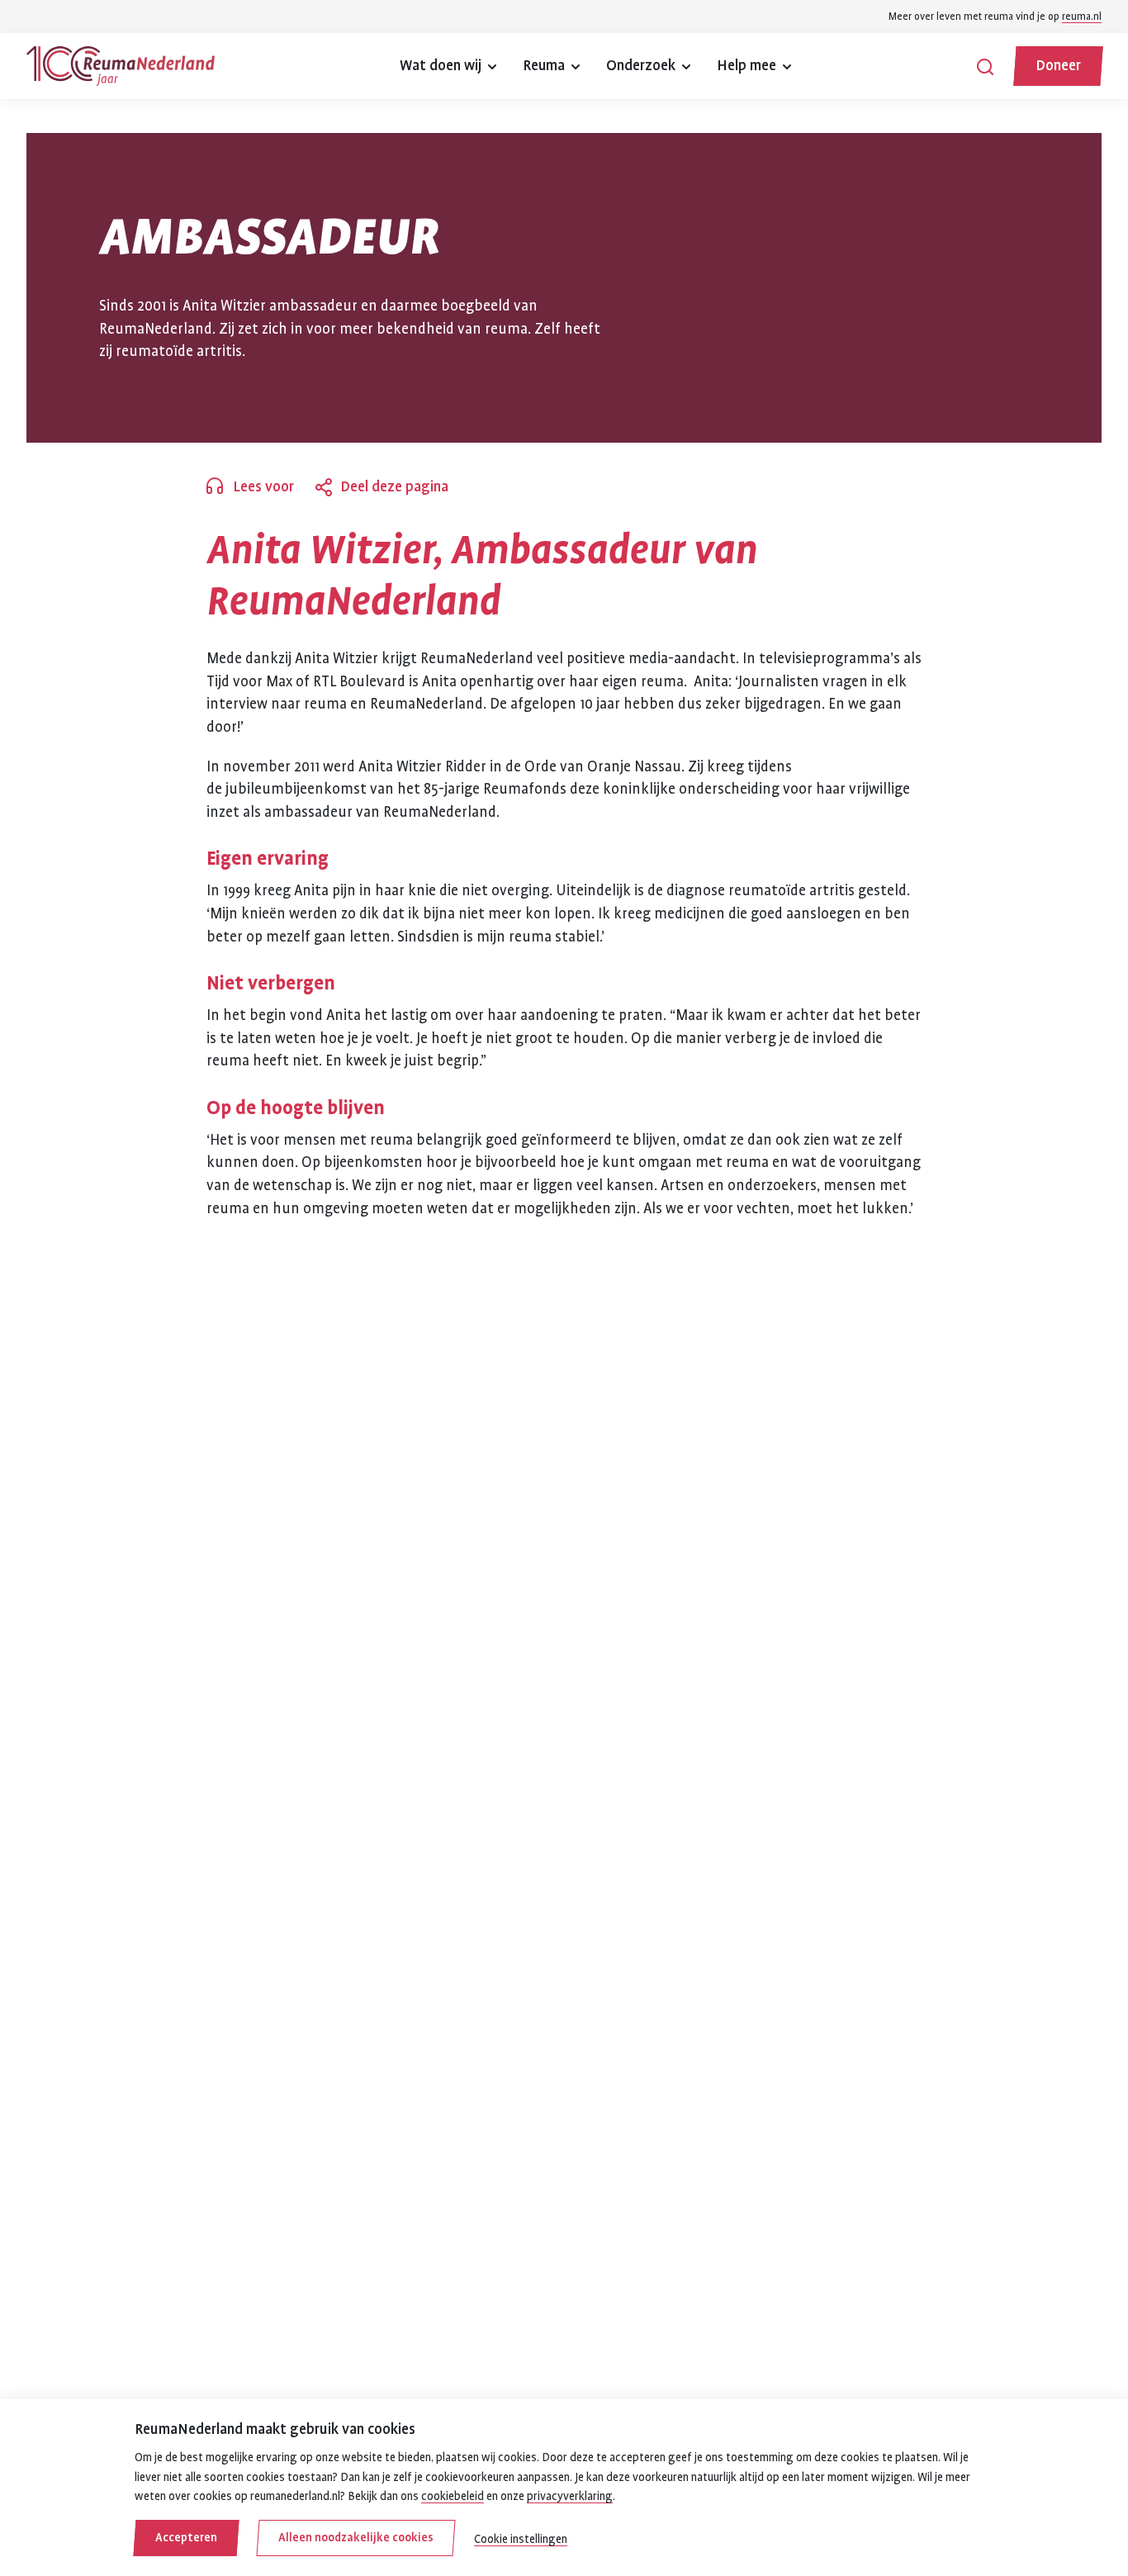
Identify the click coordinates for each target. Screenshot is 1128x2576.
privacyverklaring (570, 2496)
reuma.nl (1082, 17)
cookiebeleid (453, 2496)
